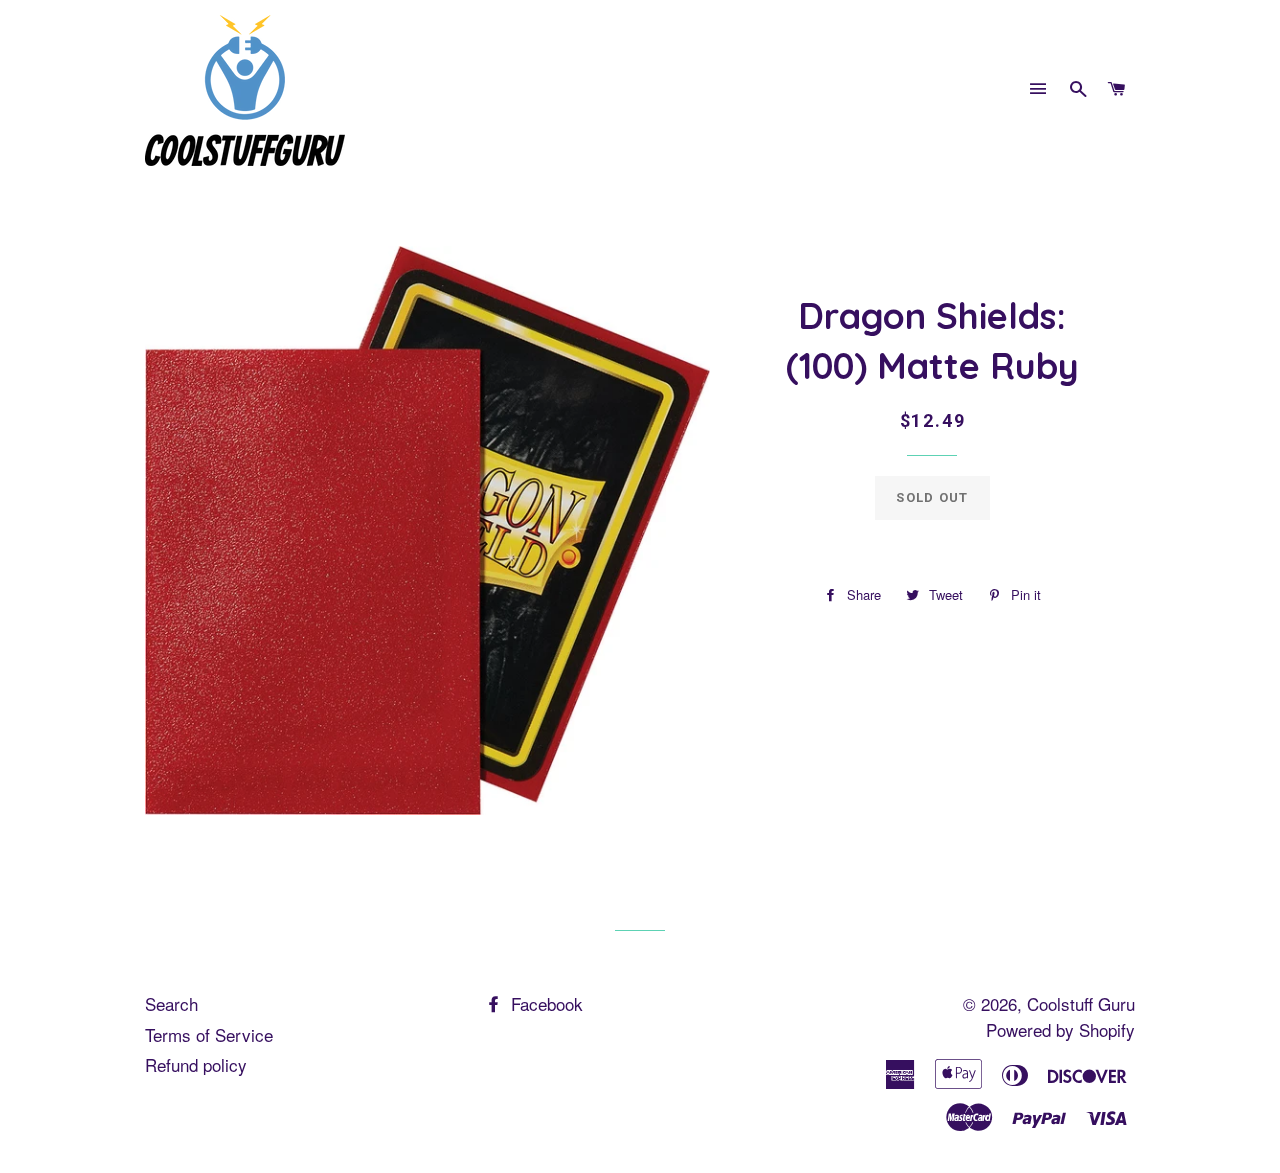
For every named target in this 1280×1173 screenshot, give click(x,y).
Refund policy (196, 1064)
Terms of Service (209, 1034)
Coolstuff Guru (1081, 1003)
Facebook (544, 1003)
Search (171, 1003)
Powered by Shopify (1060, 1029)
